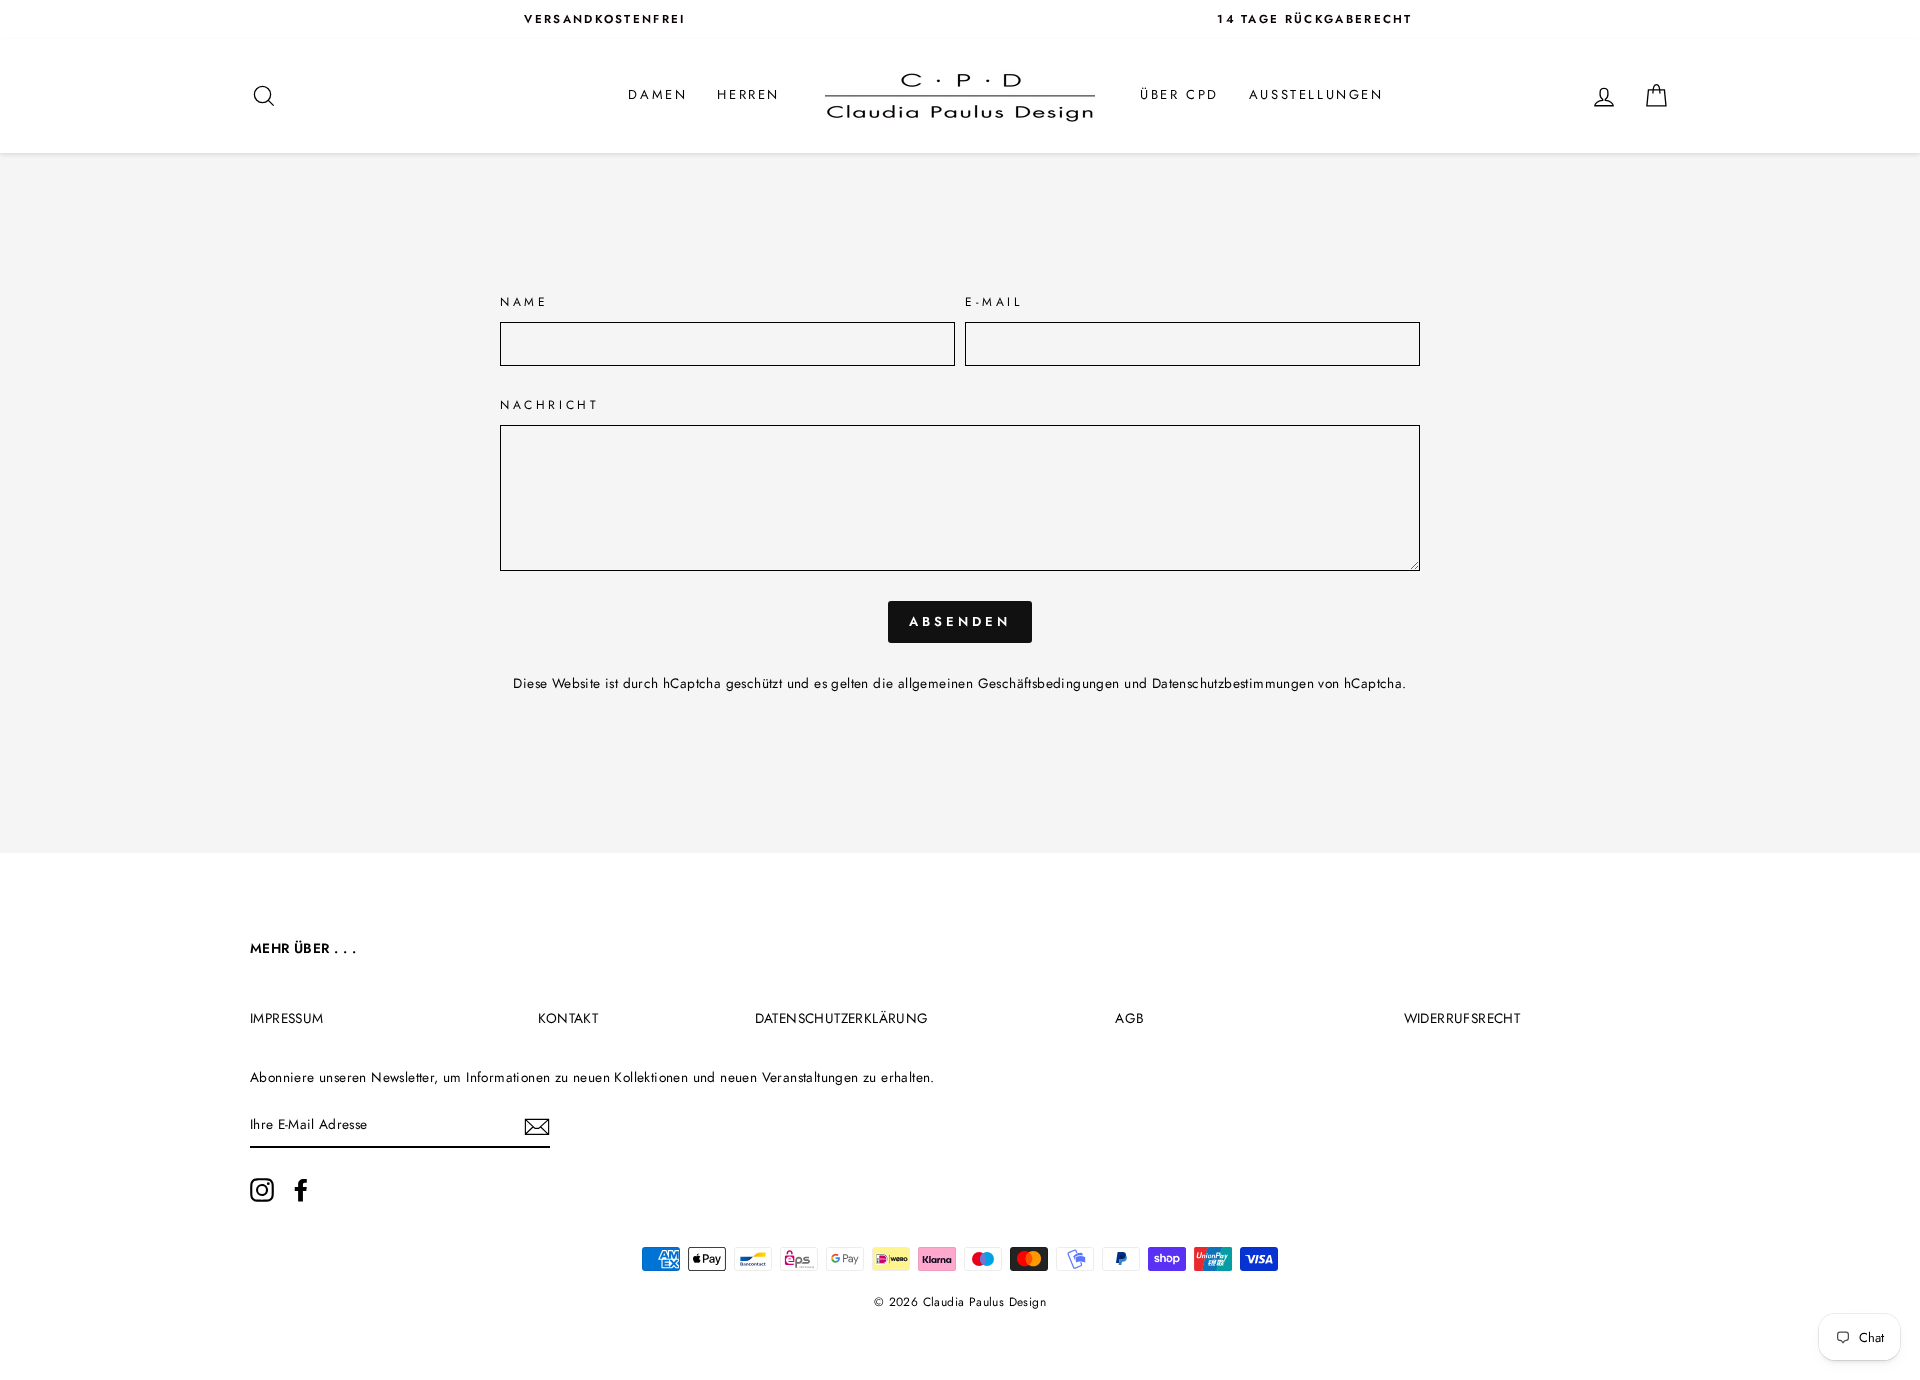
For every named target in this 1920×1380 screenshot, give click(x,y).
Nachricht (549, 405)
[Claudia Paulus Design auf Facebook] (301, 1190)
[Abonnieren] (537, 1126)
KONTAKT (568, 1018)
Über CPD (1179, 94)
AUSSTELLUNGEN (1316, 94)
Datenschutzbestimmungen (1233, 683)
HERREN (748, 94)
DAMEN (657, 94)
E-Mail (994, 302)
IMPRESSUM (287, 1018)
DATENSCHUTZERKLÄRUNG (842, 1018)
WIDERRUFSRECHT (1462, 1018)
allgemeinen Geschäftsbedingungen (1009, 683)
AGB (1129, 1018)
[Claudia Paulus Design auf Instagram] (262, 1190)
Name (524, 302)
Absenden (959, 621)
